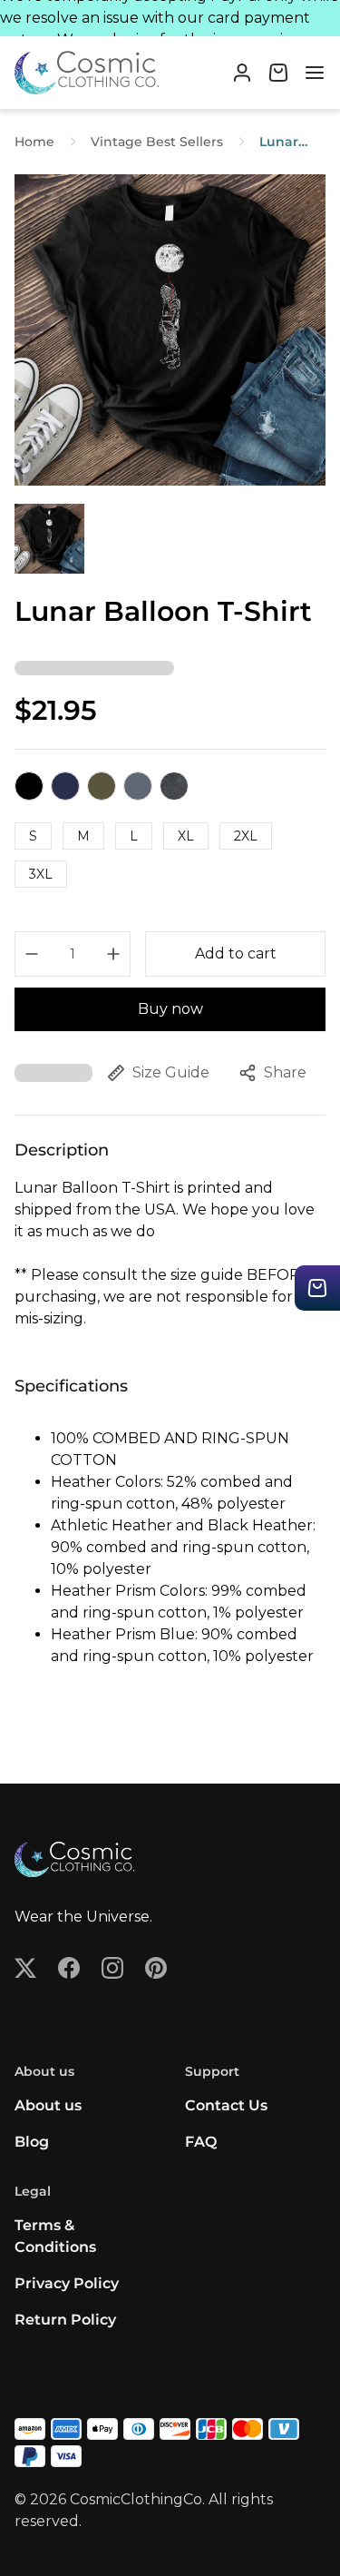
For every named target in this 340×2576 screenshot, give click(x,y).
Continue (89, 1338)
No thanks (89, 1365)
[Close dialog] (321, 1227)
